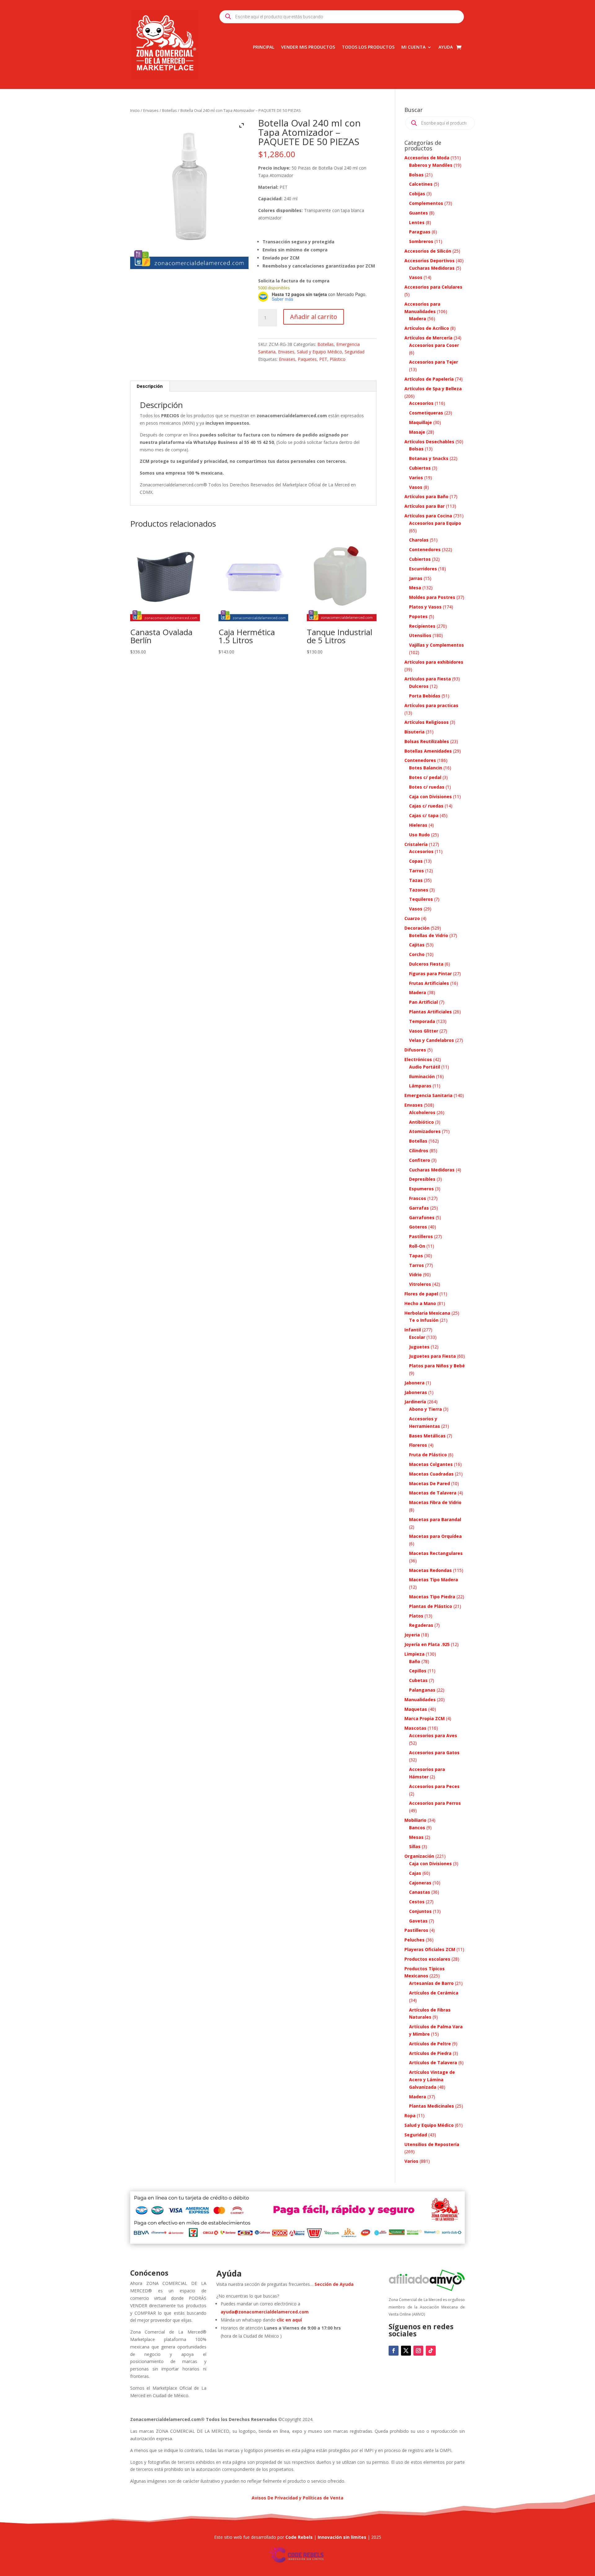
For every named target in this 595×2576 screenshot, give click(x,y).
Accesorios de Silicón (428, 251)
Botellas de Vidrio (429, 935)
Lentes (417, 222)
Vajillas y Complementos (436, 645)
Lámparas (420, 1086)
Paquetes (307, 359)
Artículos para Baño (426, 496)
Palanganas (422, 1690)
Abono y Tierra (425, 1409)
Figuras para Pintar (430, 974)
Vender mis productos (308, 47)
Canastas (420, 1892)
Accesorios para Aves (433, 1735)
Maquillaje (421, 422)
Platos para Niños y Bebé (437, 1366)
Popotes (418, 616)
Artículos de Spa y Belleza (433, 389)
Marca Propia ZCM (425, 1718)
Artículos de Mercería (428, 338)
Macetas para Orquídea (435, 1536)
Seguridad (355, 352)
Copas (416, 861)
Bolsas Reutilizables (427, 741)
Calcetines (421, 184)
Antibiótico (421, 1122)
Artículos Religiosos (427, 722)
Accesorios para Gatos (434, 1753)
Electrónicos (418, 1059)
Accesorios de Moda (427, 158)
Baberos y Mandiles (431, 165)
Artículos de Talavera (433, 2063)
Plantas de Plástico (431, 1606)
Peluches (414, 1940)
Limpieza (414, 1654)
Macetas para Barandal (435, 1519)
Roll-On (417, 1246)
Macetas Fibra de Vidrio (435, 1502)
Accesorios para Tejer (434, 362)
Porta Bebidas (425, 696)
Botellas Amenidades (428, 751)
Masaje (417, 432)
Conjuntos (420, 1911)
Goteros (418, 1227)
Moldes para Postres (432, 597)
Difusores (415, 1050)
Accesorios (421, 403)
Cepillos (418, 1671)
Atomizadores (425, 1131)
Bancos (417, 1828)
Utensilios (420, 635)
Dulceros (419, 686)
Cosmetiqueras (426, 413)
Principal (264, 47)
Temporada (422, 1021)
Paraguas (420, 232)
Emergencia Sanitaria (428, 1095)
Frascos (418, 1198)
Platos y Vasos (425, 607)
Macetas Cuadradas (431, 1474)
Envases (151, 110)
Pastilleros (421, 1236)
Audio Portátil (425, 1067)
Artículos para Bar (425, 506)
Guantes (419, 213)
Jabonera (414, 1383)
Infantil (413, 1330)
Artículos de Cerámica (434, 1993)
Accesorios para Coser (434, 345)
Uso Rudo (419, 835)
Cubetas (418, 1680)
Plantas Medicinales (432, 2106)
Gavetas (418, 1921)
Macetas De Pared (430, 1483)
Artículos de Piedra (430, 2053)
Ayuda (446, 47)
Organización (419, 1856)
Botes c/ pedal (425, 777)
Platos (416, 1616)
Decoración (417, 928)
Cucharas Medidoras (432, 268)
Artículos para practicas (431, 705)
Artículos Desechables (429, 442)
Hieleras (418, 825)
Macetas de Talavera (433, 1493)
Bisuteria (414, 732)
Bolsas (416, 175)
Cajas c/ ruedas (426, 806)
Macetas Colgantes (431, 1464)
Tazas (416, 880)
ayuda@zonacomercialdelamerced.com (265, 2312)
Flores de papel (421, 1294)
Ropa (410, 2116)
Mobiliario (415, 1820)
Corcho (417, 954)
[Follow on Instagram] (418, 2351)
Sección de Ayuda (334, 2284)
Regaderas (421, 1625)
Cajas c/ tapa (424, 815)
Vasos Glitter (424, 1031)
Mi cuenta (413, 47)
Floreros (418, 1445)
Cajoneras (420, 1883)
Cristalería (416, 844)
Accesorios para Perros (435, 1803)
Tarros (416, 871)
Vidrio (415, 1275)
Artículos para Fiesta (428, 679)
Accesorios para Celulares (433, 287)
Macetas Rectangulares (436, 1553)
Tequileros (421, 899)
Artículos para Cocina (428, 516)
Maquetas (416, 1709)
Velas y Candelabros (432, 1040)
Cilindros (419, 1151)
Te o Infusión (424, 1320)
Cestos (417, 1902)
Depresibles (422, 1179)
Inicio (135, 110)
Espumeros (421, 1189)
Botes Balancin (426, 768)
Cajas (415, 1873)
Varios (416, 478)
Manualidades (420, 1700)
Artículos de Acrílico (427, 328)
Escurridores (423, 569)
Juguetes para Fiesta (432, 1356)
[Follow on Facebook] (394, 2351)
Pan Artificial (423, 1002)
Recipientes (422, 626)
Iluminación (422, 1076)
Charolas (419, 540)
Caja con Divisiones (430, 797)
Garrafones (422, 1217)
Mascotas (415, 1728)
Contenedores (425, 549)
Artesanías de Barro (431, 1983)
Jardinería (415, 1402)
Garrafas (419, 1208)
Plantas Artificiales (430, 1012)
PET (323, 359)
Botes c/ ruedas (427, 787)
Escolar (417, 1337)
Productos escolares (427, 1959)
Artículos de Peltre (430, 2044)
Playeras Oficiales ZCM (430, 1949)
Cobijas (417, 194)
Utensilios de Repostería (432, 2144)
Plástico (338, 359)
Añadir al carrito (314, 317)
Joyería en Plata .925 (427, 1644)
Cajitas (417, 945)
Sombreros (421, 241)
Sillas (415, 1846)
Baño (415, 1661)
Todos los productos (368, 47)
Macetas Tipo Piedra (432, 1597)
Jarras (416, 578)
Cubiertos (420, 468)
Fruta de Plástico (428, 1455)
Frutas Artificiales (429, 983)
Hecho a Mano (420, 1303)
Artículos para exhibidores (434, 662)
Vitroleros (420, 1284)
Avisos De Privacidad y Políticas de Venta (297, 2498)
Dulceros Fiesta (426, 964)
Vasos (416, 277)
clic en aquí (290, 2320)
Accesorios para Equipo (435, 523)
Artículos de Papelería (429, 379)
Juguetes (419, 1347)
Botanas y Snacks (429, 458)
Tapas (416, 1256)
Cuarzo (412, 918)
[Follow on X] (406, 2351)
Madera (418, 319)
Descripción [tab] (150, 386)
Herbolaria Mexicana (427, 1313)
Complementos (426, 203)
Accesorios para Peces (434, 1786)
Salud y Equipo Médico (320, 352)
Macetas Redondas (430, 1570)
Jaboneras (416, 1392)
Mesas (416, 1837)
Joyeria (412, 1635)
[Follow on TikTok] (431, 2351)
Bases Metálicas (427, 1436)
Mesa (415, 588)
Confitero (420, 1160)
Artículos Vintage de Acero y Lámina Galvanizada (432, 2080)
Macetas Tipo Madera (434, 1580)
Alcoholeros (422, 1112)
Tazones (419, 890)
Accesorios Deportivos (430, 261)
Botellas (170, 110)
